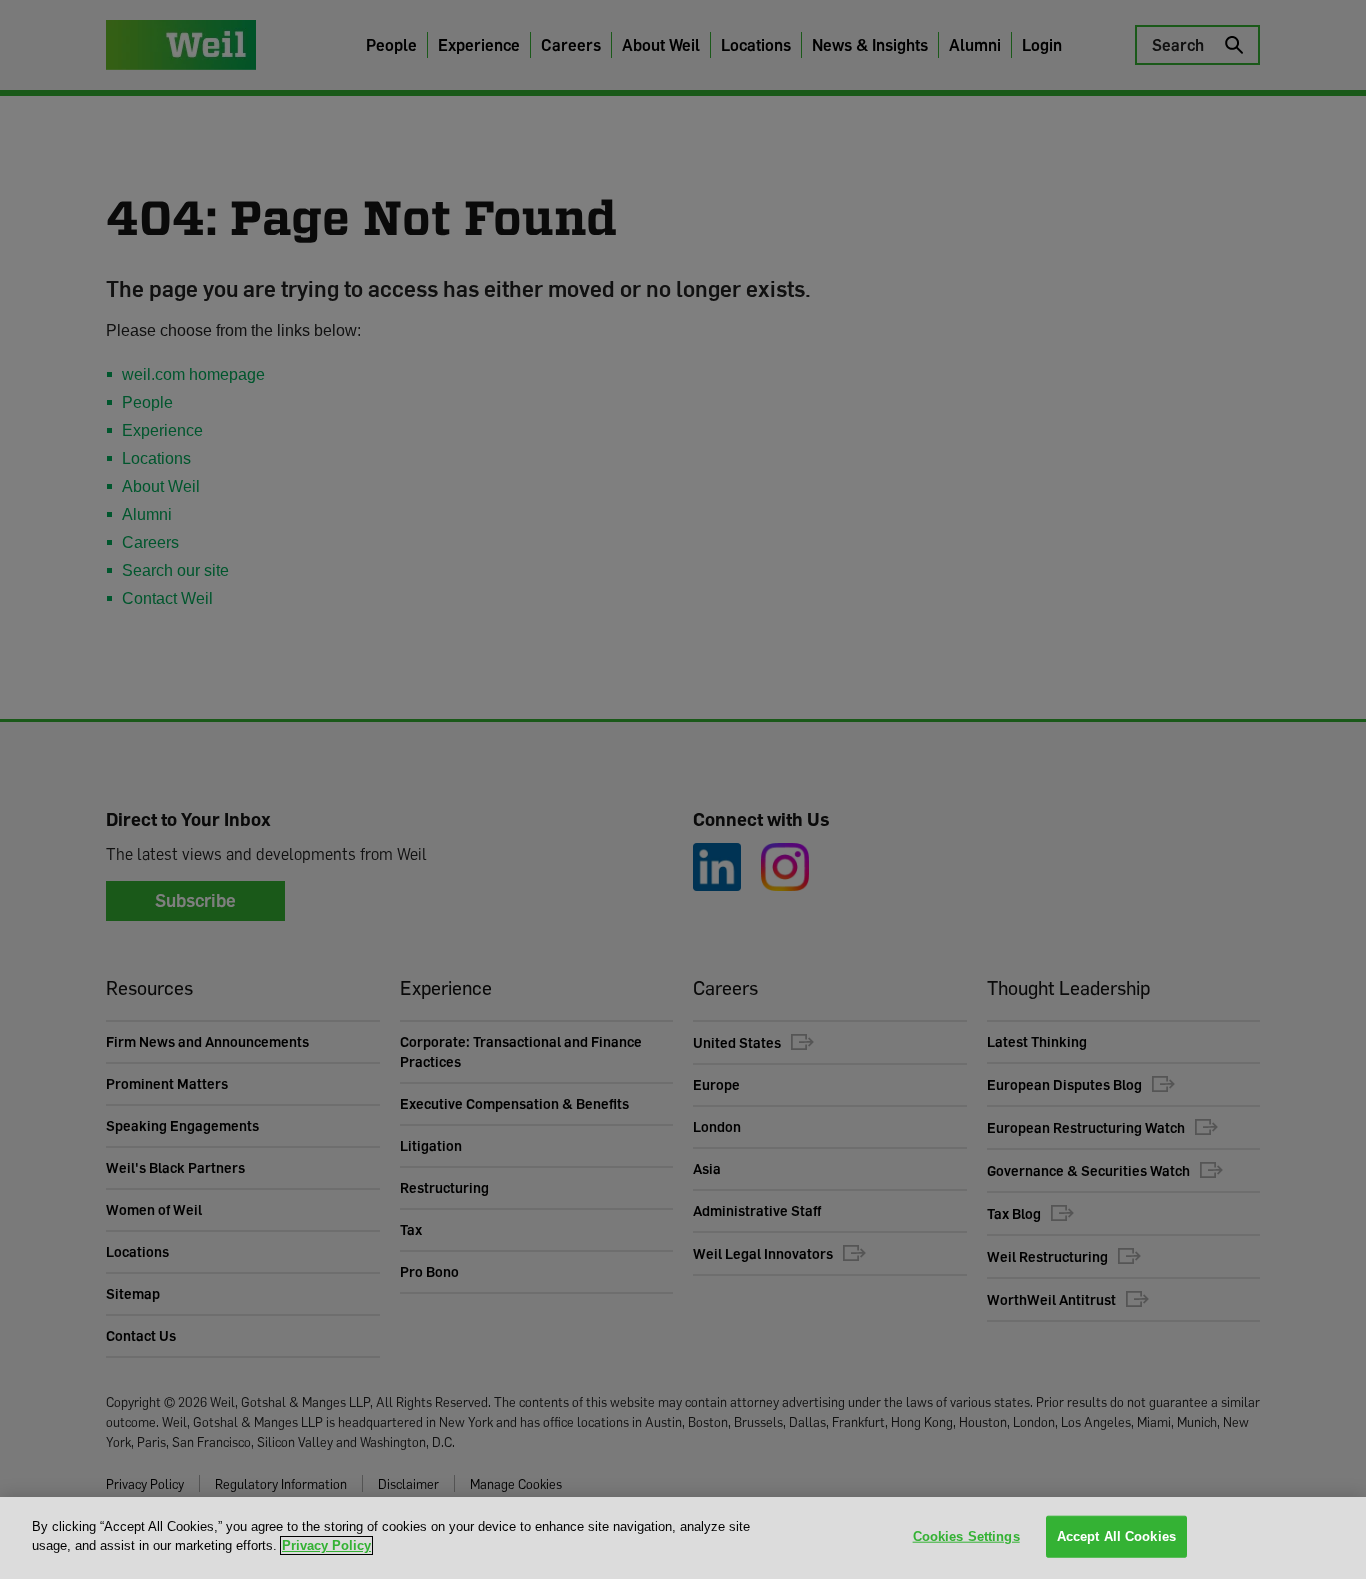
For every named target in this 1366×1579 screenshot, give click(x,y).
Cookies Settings (966, 1536)
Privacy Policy (326, 1545)
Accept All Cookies (1116, 1536)
